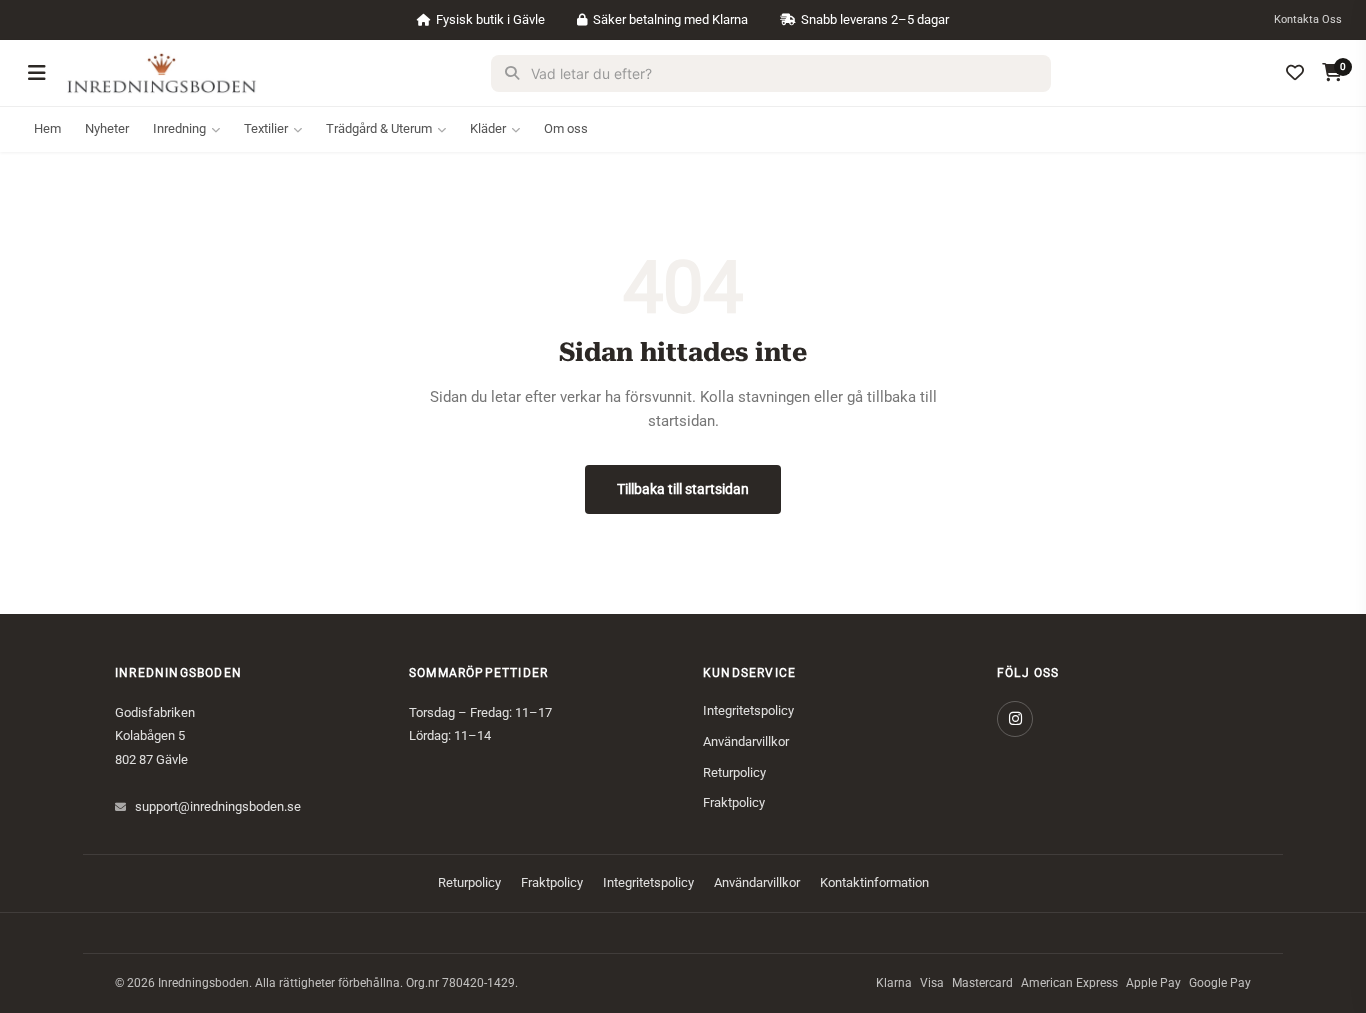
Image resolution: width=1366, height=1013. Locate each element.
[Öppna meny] (37, 73)
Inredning (179, 128)
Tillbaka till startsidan (683, 489)
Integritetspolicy (748, 710)
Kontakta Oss (1308, 19)
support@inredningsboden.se (218, 806)
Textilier (266, 128)
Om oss (566, 128)
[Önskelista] (1295, 73)
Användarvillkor (746, 741)
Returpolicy (734, 772)
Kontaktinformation (874, 882)
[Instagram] (1015, 719)
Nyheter (107, 128)
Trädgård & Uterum (379, 128)
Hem (47, 128)
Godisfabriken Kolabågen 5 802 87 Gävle (155, 736)
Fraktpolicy (734, 802)
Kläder (488, 128)
